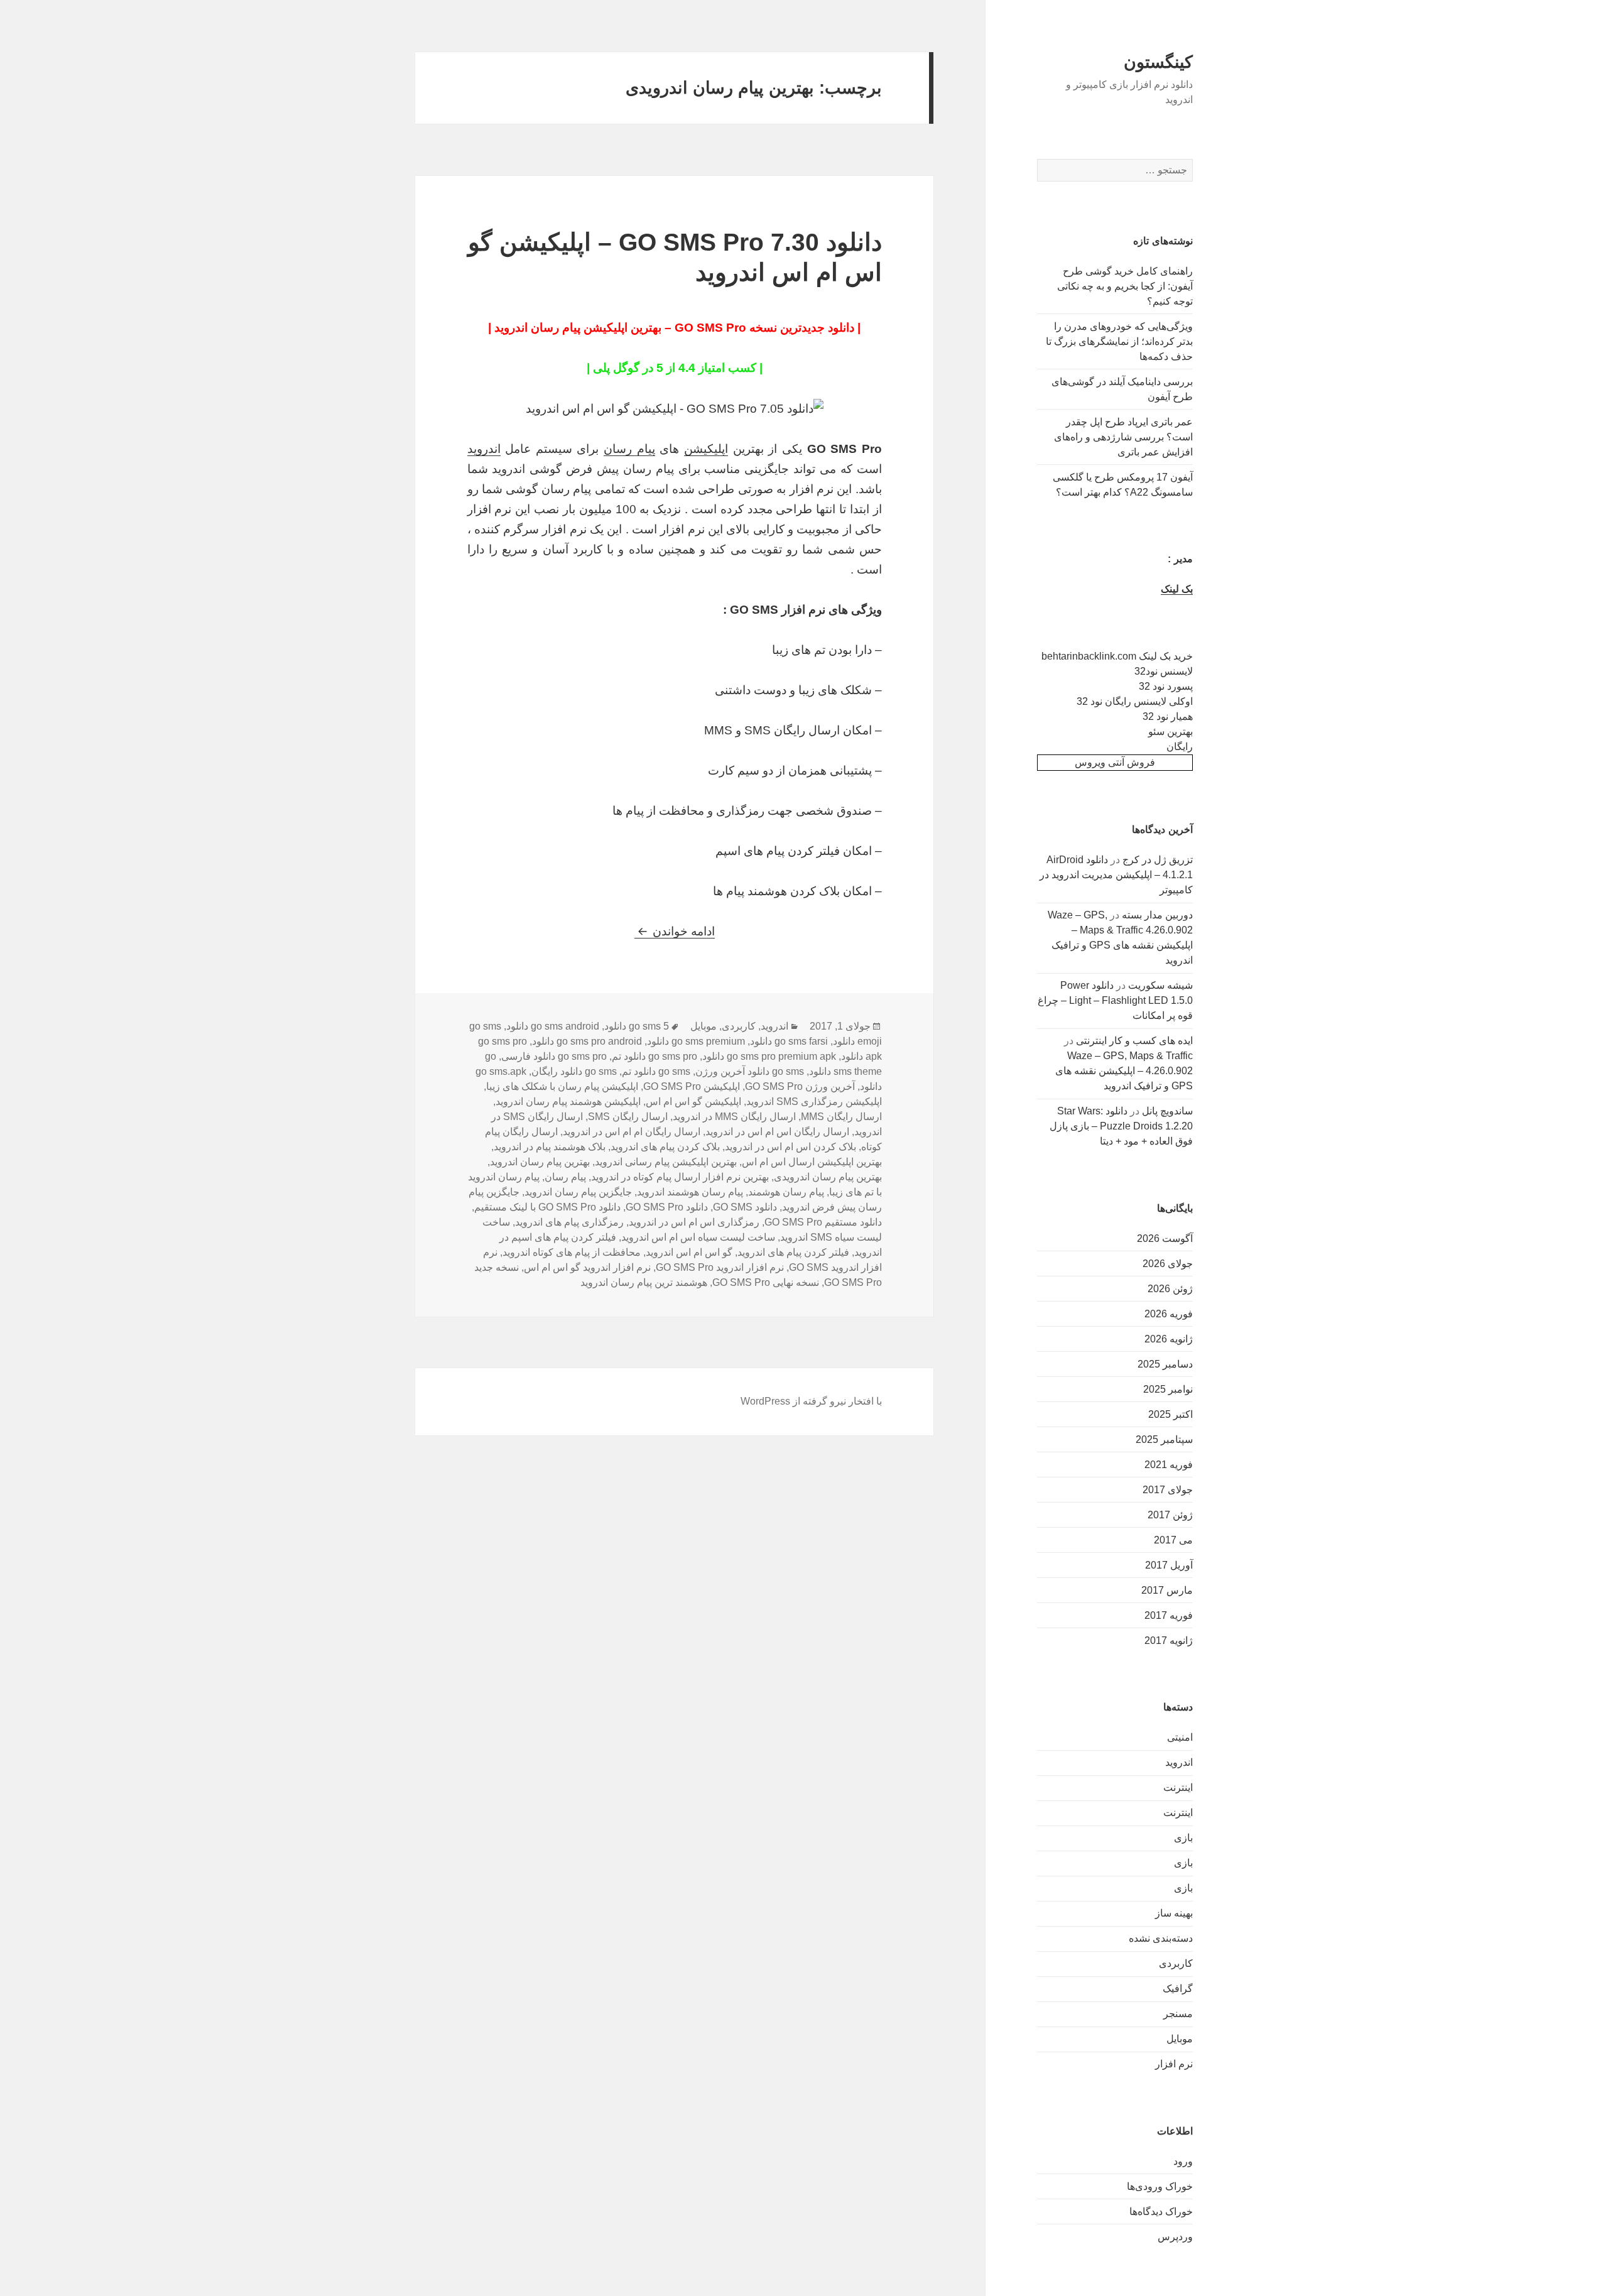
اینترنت (1178, 1787)
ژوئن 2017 (1170, 1515)
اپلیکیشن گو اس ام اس (693, 1102)
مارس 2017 (1167, 1590)
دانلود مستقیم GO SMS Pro (823, 1222)
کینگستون (1158, 62)
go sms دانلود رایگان (574, 1071)
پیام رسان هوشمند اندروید (690, 1192)
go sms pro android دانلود (587, 1041)
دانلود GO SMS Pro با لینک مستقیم (547, 1207)
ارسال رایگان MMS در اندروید (734, 1117)
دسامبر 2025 (1165, 1364)
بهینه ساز (1174, 1913)
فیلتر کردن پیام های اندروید (793, 1252)
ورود (1183, 2161)
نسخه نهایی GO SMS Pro (766, 1282)
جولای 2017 (1168, 1490)
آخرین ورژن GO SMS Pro (800, 1086)
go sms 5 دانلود (637, 1026)
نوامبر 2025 (1168, 1389)
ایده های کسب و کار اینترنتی (1134, 1041)
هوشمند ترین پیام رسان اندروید (644, 1282)
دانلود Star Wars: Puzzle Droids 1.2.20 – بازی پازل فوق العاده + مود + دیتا (1121, 1126)
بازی (1183, 1838)
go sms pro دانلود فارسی (554, 1056)
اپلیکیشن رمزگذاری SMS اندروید (814, 1102)
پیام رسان (629, 449)
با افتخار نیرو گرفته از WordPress (811, 1401)
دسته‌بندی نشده (1161, 1938)
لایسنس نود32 (1164, 671)
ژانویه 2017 (1169, 1640)
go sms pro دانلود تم (655, 1056)
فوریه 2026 (1169, 1314)
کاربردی (1176, 1963)
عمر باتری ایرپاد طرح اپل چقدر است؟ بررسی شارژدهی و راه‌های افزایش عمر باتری (1123, 437)
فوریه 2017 (1169, 1615)
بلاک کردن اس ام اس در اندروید (790, 1147)
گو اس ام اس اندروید (689, 1252)
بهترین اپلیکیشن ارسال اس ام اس (812, 1162)
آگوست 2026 (1165, 1238)
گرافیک (1178, 1989)
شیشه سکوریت (1160, 985)
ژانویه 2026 (1169, 1339)
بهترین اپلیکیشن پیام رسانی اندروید (666, 1162)
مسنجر (1178, 2014)
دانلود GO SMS (745, 1207)
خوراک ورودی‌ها (1160, 2186)
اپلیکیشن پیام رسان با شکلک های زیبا (562, 1086)
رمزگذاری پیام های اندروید (569, 1222)
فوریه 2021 (1169, 1465)
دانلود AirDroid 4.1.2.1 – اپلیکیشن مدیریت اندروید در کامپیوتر (1116, 875)
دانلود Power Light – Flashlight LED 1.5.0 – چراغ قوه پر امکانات (1115, 1000)
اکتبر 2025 (1171, 1414)
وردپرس (1175, 2237)
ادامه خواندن (675, 931)
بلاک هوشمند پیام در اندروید (550, 1147)
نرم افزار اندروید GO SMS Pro (720, 1267)
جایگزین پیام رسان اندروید (578, 1192)
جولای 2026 (1168, 1264)
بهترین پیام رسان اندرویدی (828, 1177)
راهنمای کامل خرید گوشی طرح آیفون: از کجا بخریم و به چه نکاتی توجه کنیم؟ (1125, 286)
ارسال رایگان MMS (841, 1117)
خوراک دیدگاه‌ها (1161, 2212)
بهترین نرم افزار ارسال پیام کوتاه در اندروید (680, 1177)
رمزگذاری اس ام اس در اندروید (694, 1222)
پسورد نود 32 (1166, 686)
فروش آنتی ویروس (1115, 762)
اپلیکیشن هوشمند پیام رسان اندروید (568, 1102)
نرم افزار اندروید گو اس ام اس (587, 1267)
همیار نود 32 (1168, 716)
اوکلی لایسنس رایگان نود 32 (1135, 701)
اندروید (1179, 1762)
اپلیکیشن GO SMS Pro (692, 1086)
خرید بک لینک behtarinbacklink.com (1117, 656)
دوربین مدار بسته (1157, 915)
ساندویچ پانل (1167, 1111)
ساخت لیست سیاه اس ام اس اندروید (698, 1237)
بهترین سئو (1171, 732)
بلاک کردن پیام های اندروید (665, 1147)
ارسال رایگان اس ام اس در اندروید (777, 1132)
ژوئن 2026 (1170, 1289)
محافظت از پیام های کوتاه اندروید (572, 1252)
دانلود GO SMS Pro (667, 1207)
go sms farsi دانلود (789, 1041)
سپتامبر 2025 (1164, 1439)
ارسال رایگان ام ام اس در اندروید (632, 1132)
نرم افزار (1174, 2064)
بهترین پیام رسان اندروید (540, 1162)
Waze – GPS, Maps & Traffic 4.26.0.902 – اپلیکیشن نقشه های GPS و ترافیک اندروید (1124, 1071)
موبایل (1180, 2039)
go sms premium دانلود (696, 1041)
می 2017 (1173, 1540)
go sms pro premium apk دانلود (769, 1056)
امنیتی (1180, 1737)
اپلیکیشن (706, 449)
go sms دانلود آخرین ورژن (750, 1071)
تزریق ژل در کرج (1158, 860)
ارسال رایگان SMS (628, 1117)
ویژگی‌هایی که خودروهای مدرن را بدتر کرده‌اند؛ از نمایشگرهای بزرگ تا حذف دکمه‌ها (1119, 341)
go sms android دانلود (553, 1026)
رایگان (1180, 747)
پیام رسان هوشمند (786, 1192)
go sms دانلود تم (656, 1071)
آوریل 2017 (1169, 1565)
